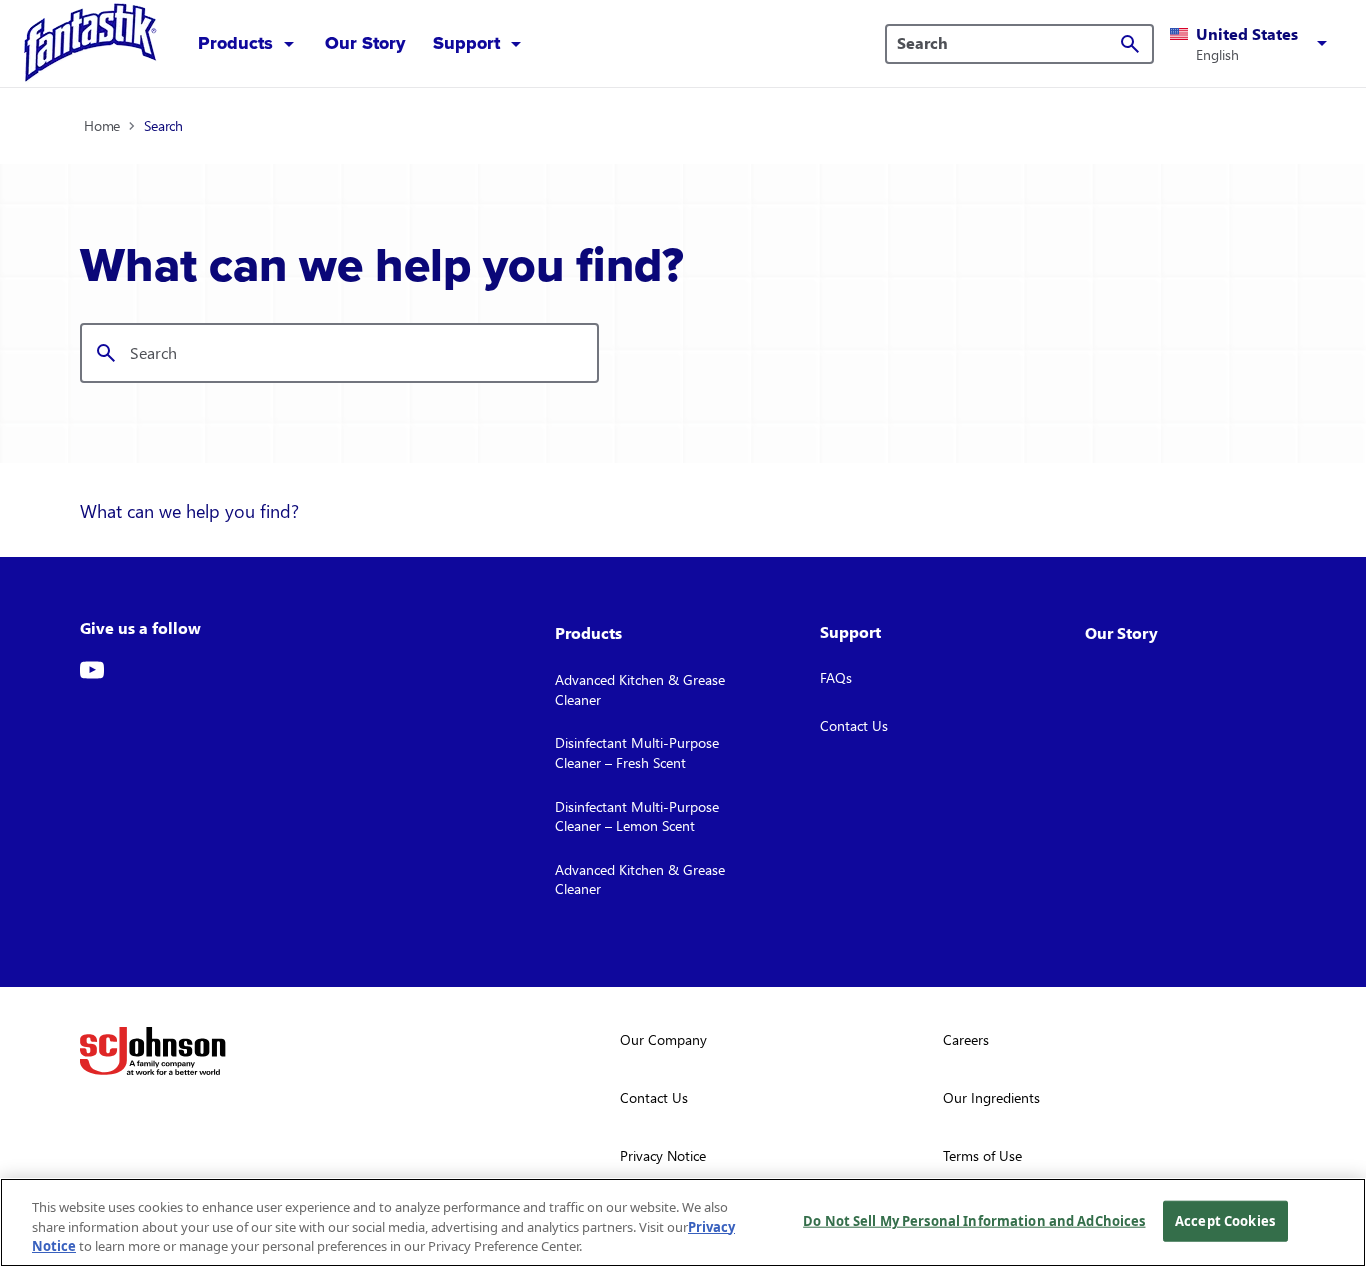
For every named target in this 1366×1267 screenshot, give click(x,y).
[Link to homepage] (91, 43)
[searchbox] (1007, 43)
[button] (1252, 44)
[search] (1130, 44)
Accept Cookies (1225, 1220)
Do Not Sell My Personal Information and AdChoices (974, 1220)
